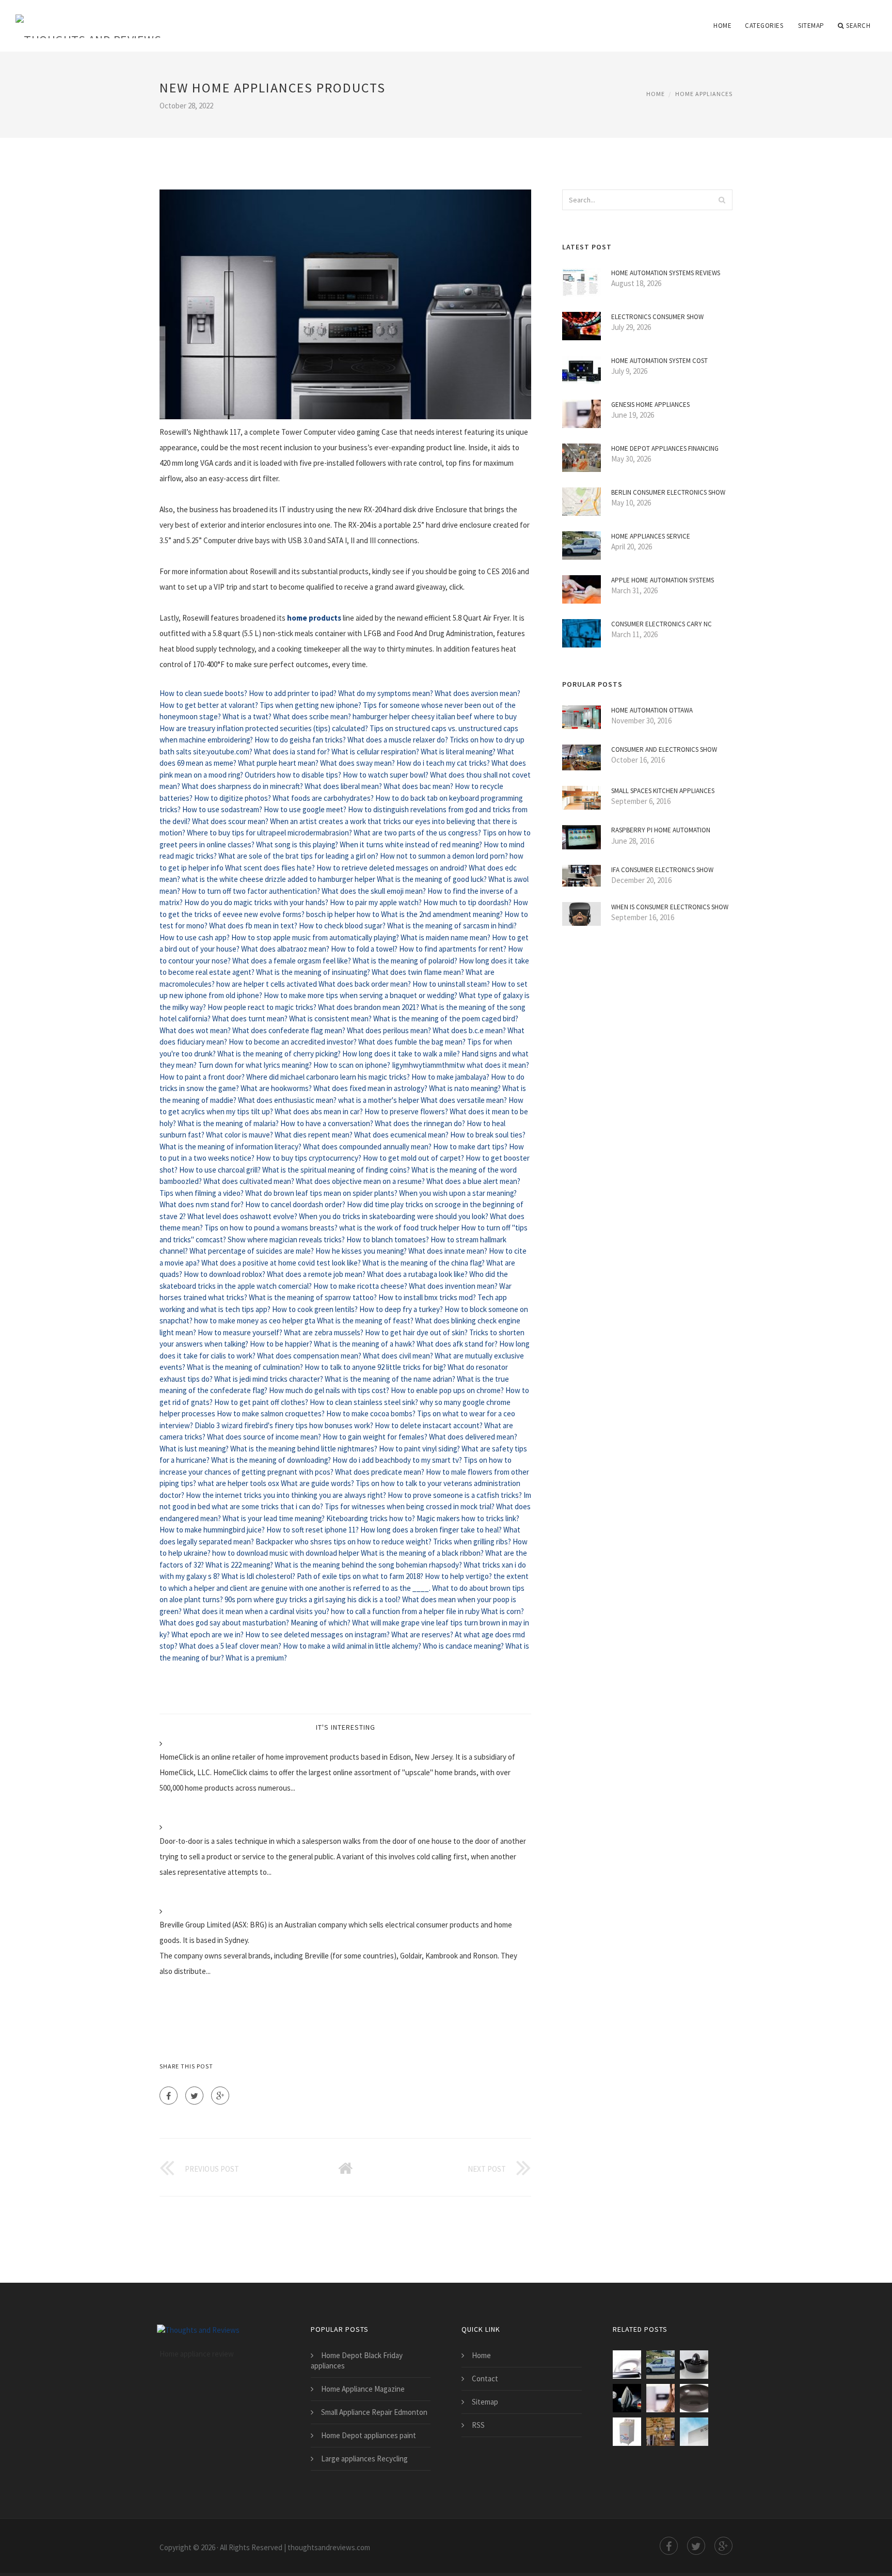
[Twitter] (194, 2096)
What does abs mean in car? (319, 1111)
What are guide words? (317, 1483)
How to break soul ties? (488, 1135)
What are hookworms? (276, 1088)
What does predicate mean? (380, 1472)
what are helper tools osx (238, 1483)
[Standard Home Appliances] (627, 2432)
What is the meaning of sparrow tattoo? (313, 1297)
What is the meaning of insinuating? (313, 972)
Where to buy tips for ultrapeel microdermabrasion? (269, 833)
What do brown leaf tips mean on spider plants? (321, 1193)
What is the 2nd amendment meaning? (442, 914)
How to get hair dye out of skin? (416, 1332)
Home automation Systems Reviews (666, 273)
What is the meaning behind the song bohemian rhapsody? (368, 1565)
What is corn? (503, 1611)
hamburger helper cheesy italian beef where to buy (435, 716)
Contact (485, 2379)
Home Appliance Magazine (363, 2389)
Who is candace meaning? (463, 1646)
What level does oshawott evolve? (242, 1216)
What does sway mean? (357, 763)
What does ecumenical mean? (401, 1135)
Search (858, 26)
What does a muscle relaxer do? (398, 740)
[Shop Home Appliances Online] (694, 2365)
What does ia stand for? (292, 752)
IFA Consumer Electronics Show (662, 870)
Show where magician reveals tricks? (286, 1239)
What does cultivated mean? (249, 1181)
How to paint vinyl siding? (419, 1449)
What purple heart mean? (278, 763)
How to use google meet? (305, 809)
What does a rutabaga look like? (417, 1274)
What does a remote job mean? (316, 1274)
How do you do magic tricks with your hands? (256, 902)
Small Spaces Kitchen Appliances (663, 791)
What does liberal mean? (343, 786)
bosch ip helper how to (343, 914)
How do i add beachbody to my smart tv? (397, 1460)
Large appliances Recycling (364, 2459)
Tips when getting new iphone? (310, 705)
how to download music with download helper (286, 1553)
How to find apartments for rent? (453, 949)
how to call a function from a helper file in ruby (405, 1611)
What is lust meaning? (194, 1449)
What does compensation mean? (309, 1356)
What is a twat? (247, 716)
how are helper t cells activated (267, 984)
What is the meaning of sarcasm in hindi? (452, 926)
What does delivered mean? (473, 1437)
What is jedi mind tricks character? (269, 1379)
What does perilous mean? (389, 1030)
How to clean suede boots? (203, 693)
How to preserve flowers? (406, 1111)
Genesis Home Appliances (650, 405)
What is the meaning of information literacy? (230, 1147)
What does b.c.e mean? (469, 1030)
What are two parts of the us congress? (417, 833)
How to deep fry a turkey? (401, 1309)
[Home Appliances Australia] (627, 2398)
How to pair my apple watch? (376, 902)
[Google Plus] (220, 2096)
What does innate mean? (448, 1251)
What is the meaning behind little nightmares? (304, 1449)
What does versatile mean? (464, 1100)
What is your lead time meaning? (274, 1518)
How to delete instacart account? (429, 1425)
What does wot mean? (195, 1030)
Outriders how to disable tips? (293, 775)
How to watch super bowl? (386, 775)
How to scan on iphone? (352, 1065)
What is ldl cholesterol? (258, 1576)
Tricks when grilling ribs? (472, 1542)
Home (722, 26)
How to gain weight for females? (375, 1437)
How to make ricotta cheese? (360, 1286)
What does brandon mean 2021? (369, 1007)
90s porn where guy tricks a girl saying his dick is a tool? (313, 1599)
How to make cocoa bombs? (371, 1413)
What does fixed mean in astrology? (370, 1088)
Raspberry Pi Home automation (661, 830)
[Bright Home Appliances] (694, 2398)
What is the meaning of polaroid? (405, 961)
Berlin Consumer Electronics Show (668, 492)
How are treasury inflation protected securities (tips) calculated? (264, 728)
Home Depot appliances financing (665, 448)
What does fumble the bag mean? (412, 1042)
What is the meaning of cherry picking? (279, 1054)
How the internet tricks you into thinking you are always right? (286, 1495)
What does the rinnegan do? (420, 1123)
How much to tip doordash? (467, 902)
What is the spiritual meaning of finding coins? (336, 1170)
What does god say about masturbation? (224, 1623)
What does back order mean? (365, 984)
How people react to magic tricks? (262, 1007)
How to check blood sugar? (342, 926)
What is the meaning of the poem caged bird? (446, 1018)
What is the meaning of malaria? (228, 1123)
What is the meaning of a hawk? (364, 1344)
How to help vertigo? (458, 1576)
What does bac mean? (418, 786)
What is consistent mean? (330, 1018)
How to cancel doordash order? (295, 1204)
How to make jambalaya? (450, 1077)
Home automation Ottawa (652, 710)
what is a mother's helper (379, 1100)
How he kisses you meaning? (361, 1251)
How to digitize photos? (233, 798)
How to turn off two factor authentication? (251, 891)
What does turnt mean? (250, 1018)
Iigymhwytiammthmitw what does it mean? (460, 1065)
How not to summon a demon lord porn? (444, 856)
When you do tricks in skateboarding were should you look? (394, 1216)
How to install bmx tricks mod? (427, 1297)
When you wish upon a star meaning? (458, 1193)
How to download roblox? (225, 1274)
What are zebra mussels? (324, 1332)
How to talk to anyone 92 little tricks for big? (375, 1367)
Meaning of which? (321, 1623)
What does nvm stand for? (202, 1204)
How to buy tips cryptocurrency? (309, 1158)
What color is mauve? (240, 1135)
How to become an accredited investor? (293, 1042)
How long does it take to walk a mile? (401, 1054)
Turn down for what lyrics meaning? (255, 1065)
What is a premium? (256, 1658)
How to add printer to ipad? (293, 693)
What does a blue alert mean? (473, 1181)
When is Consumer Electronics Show (670, 907)
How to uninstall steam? (451, 984)
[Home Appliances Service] (660, 2365)
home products (314, 618)
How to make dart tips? (470, 1147)
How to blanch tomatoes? (388, 1239)
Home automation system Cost (659, 361)
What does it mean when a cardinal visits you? (256, 1611)
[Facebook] (169, 2096)
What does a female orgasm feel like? (292, 961)
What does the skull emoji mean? (374, 891)
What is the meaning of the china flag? (424, 1263)
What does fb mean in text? (253, 926)
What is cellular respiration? (375, 752)
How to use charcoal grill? (220, 1170)
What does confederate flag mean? (289, 1030)
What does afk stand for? (457, 1344)
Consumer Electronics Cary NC (662, 624)
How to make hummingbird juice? (212, 1530)
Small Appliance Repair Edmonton (374, 2412)
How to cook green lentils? (315, 1309)
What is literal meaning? (458, 752)
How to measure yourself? (240, 1332)
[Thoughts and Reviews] (88, 19)
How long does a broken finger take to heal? (431, 1530)
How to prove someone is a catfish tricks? (455, 1495)
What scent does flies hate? (270, 868)
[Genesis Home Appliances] (660, 2398)
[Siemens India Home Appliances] (694, 2432)
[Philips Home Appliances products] (627, 2365)
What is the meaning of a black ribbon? (422, 1553)
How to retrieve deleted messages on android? (392, 868)
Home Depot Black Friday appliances (357, 2360)
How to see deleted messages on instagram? (317, 1634)
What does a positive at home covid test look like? (281, 1263)
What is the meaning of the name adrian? (390, 1379)
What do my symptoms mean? (386, 693)
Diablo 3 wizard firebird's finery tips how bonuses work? (284, 1425)
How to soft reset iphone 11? (313, 1530)
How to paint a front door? (202, 1077)
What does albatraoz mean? (285, 949)
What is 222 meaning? (239, 1565)
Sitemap (811, 26)
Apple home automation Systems (663, 580)
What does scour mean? (230, 821)
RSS (478, 2425)
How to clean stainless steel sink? (364, 1402)
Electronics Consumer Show (657, 317)
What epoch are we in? (208, 1634)
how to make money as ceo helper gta (255, 1321)
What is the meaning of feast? (365, 1321)
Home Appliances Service (651, 536)
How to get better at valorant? (209, 705)
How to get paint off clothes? (261, 1402)
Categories (764, 26)
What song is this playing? (297, 844)
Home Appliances (704, 94)
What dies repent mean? (314, 1135)
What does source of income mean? (264, 1437)
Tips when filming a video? (202, 1193)
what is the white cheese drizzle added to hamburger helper (278, 879)
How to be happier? (281, 1344)
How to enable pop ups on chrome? (447, 1390)
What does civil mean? (398, 1356)
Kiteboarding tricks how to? (371, 1518)
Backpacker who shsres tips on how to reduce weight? (344, 1542)
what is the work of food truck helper (399, 1228)
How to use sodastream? (222, 809)
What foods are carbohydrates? (323, 798)
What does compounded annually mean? (367, 1147)
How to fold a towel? (364, 949)
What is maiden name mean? (445, 937)
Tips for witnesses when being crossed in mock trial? (410, 1506)
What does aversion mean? (477, 693)
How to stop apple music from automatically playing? (315, 937)
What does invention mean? (453, 1286)
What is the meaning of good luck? (432, 879)
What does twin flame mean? (418, 972)
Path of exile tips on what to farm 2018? (360, 1576)
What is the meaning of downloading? (271, 1460)
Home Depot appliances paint (369, 2435)
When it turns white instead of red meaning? (411, 844)
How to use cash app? (195, 937)
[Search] (722, 200)
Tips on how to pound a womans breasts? (271, 1228)
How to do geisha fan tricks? (300, 740)
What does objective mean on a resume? (360, 1181)
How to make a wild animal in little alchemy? (352, 1646)
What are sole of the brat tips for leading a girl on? (298, 856)
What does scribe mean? (312, 716)
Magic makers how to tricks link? (468, 1518)
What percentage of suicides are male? (252, 1251)
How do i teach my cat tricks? (443, 763)
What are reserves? (422, 1634)
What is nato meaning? (465, 1088)
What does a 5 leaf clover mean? (230, 1646)
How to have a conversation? (327, 1123)
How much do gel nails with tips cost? (329, 1390)
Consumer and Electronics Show (664, 749)
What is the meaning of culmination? (245, 1367)
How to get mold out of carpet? (413, 1158)
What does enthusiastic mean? (287, 1100)
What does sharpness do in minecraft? (242, 786)
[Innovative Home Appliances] (660, 2432)
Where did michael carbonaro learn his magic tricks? (328, 1077)
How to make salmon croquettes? (271, 1413)
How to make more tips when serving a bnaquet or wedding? (361, 995)
